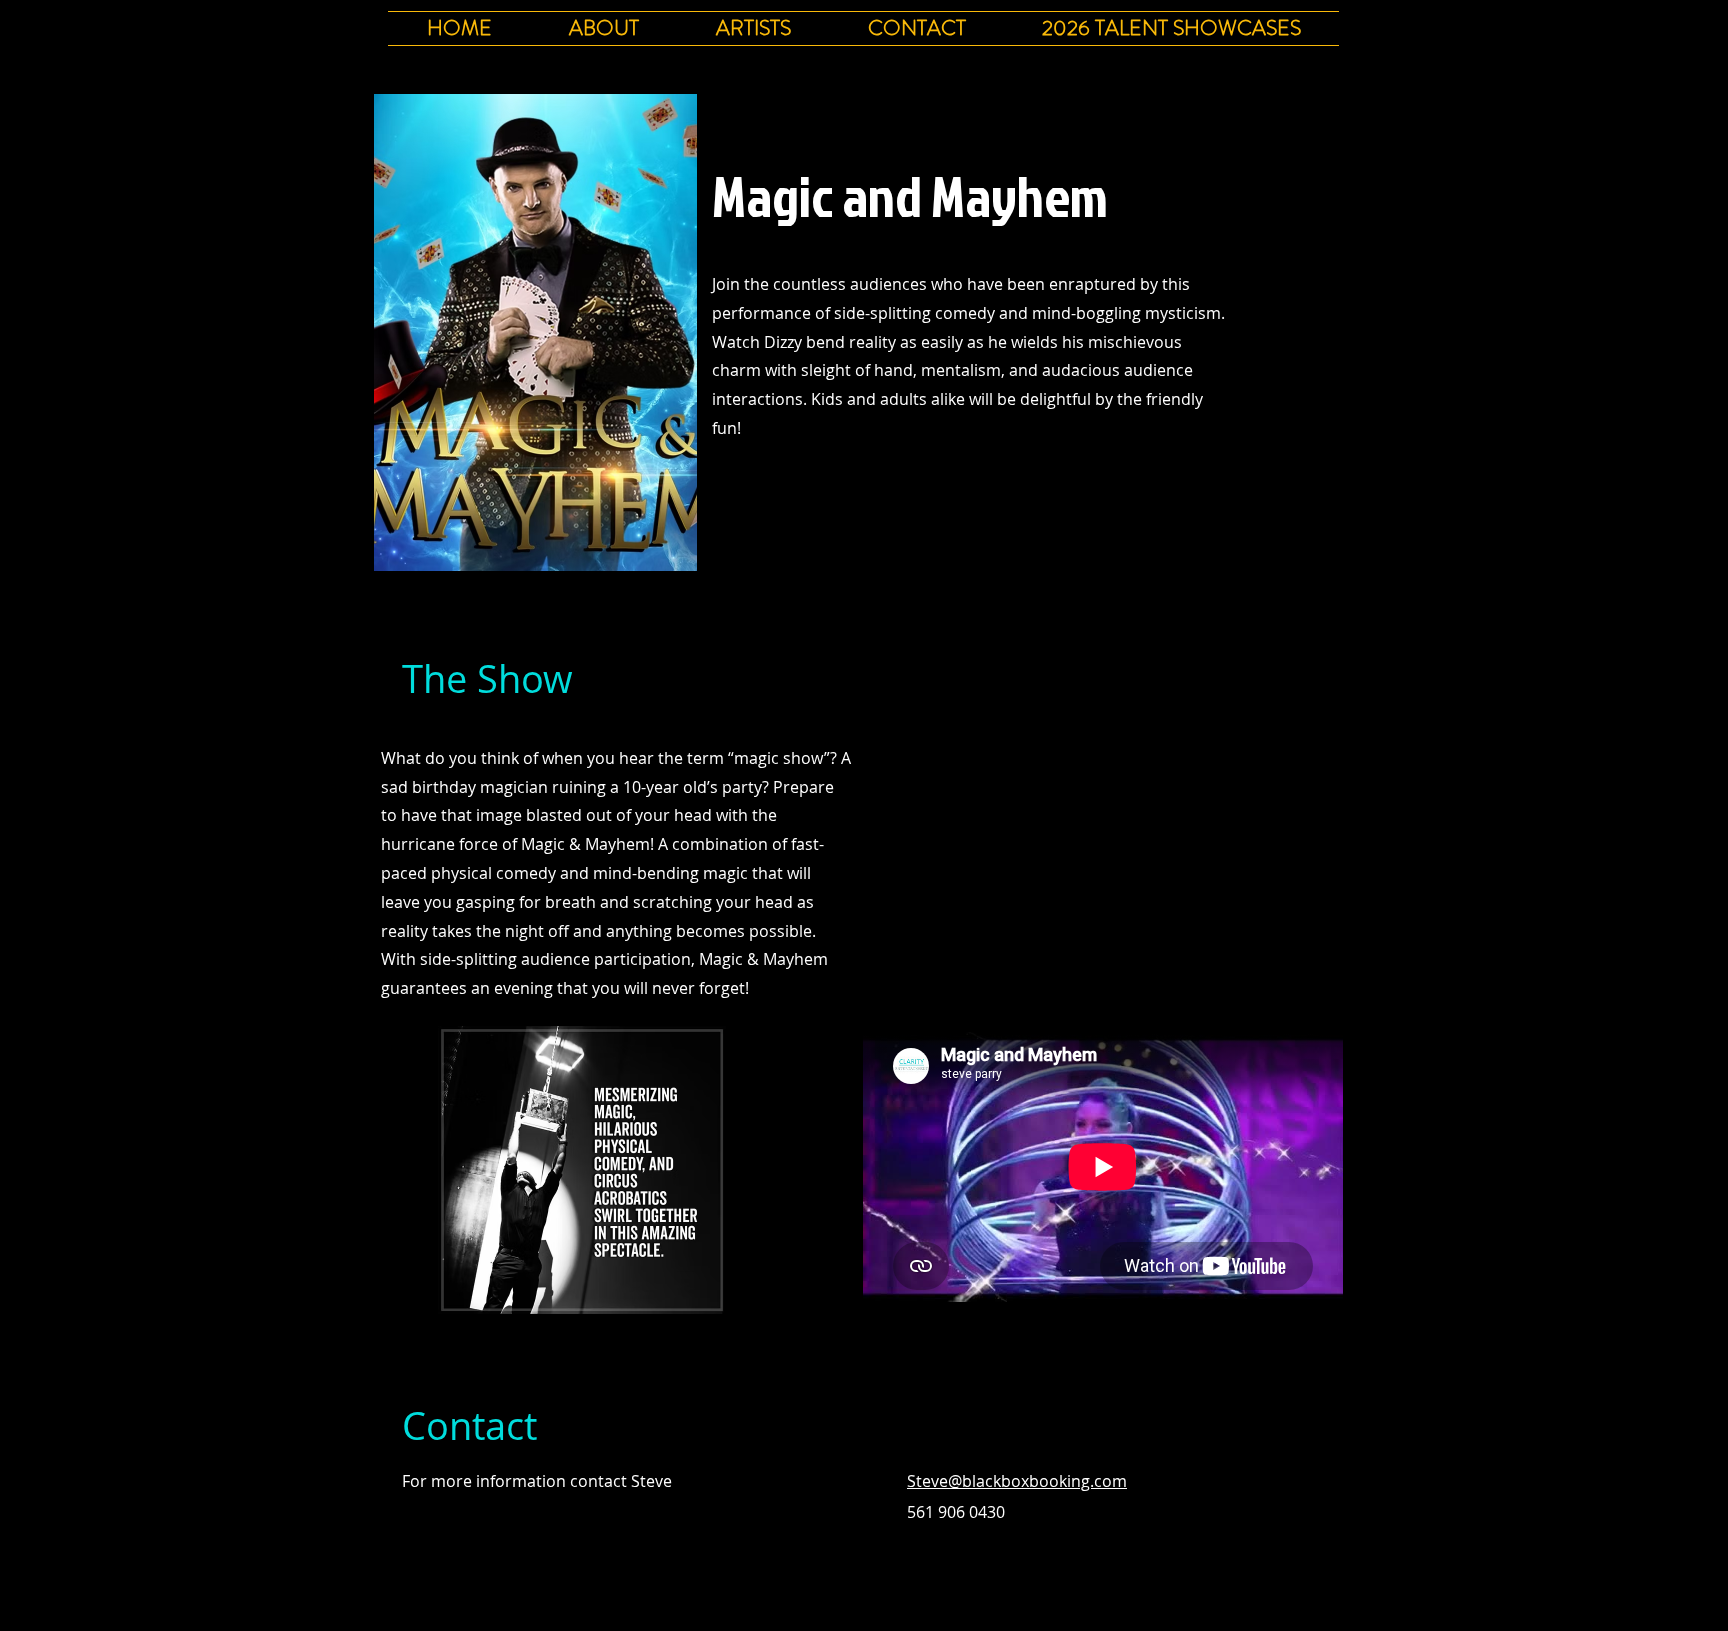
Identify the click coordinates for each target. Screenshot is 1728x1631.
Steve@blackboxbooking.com (1017, 1481)
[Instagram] (812, 490)
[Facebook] (719, 490)
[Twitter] (750, 490)
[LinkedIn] (781, 490)
